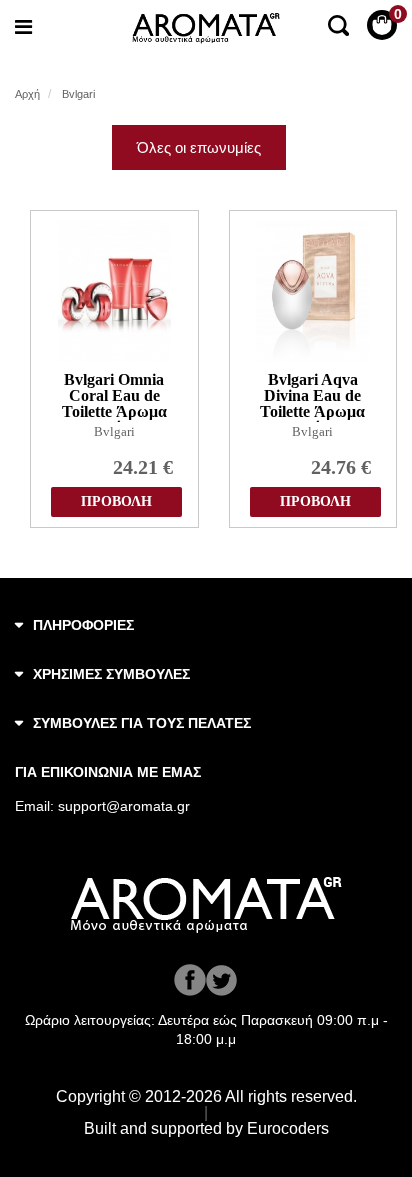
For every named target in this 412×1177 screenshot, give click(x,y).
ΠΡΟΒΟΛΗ (116, 501)
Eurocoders (288, 1128)
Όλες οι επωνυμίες (199, 147)
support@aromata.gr (124, 806)
